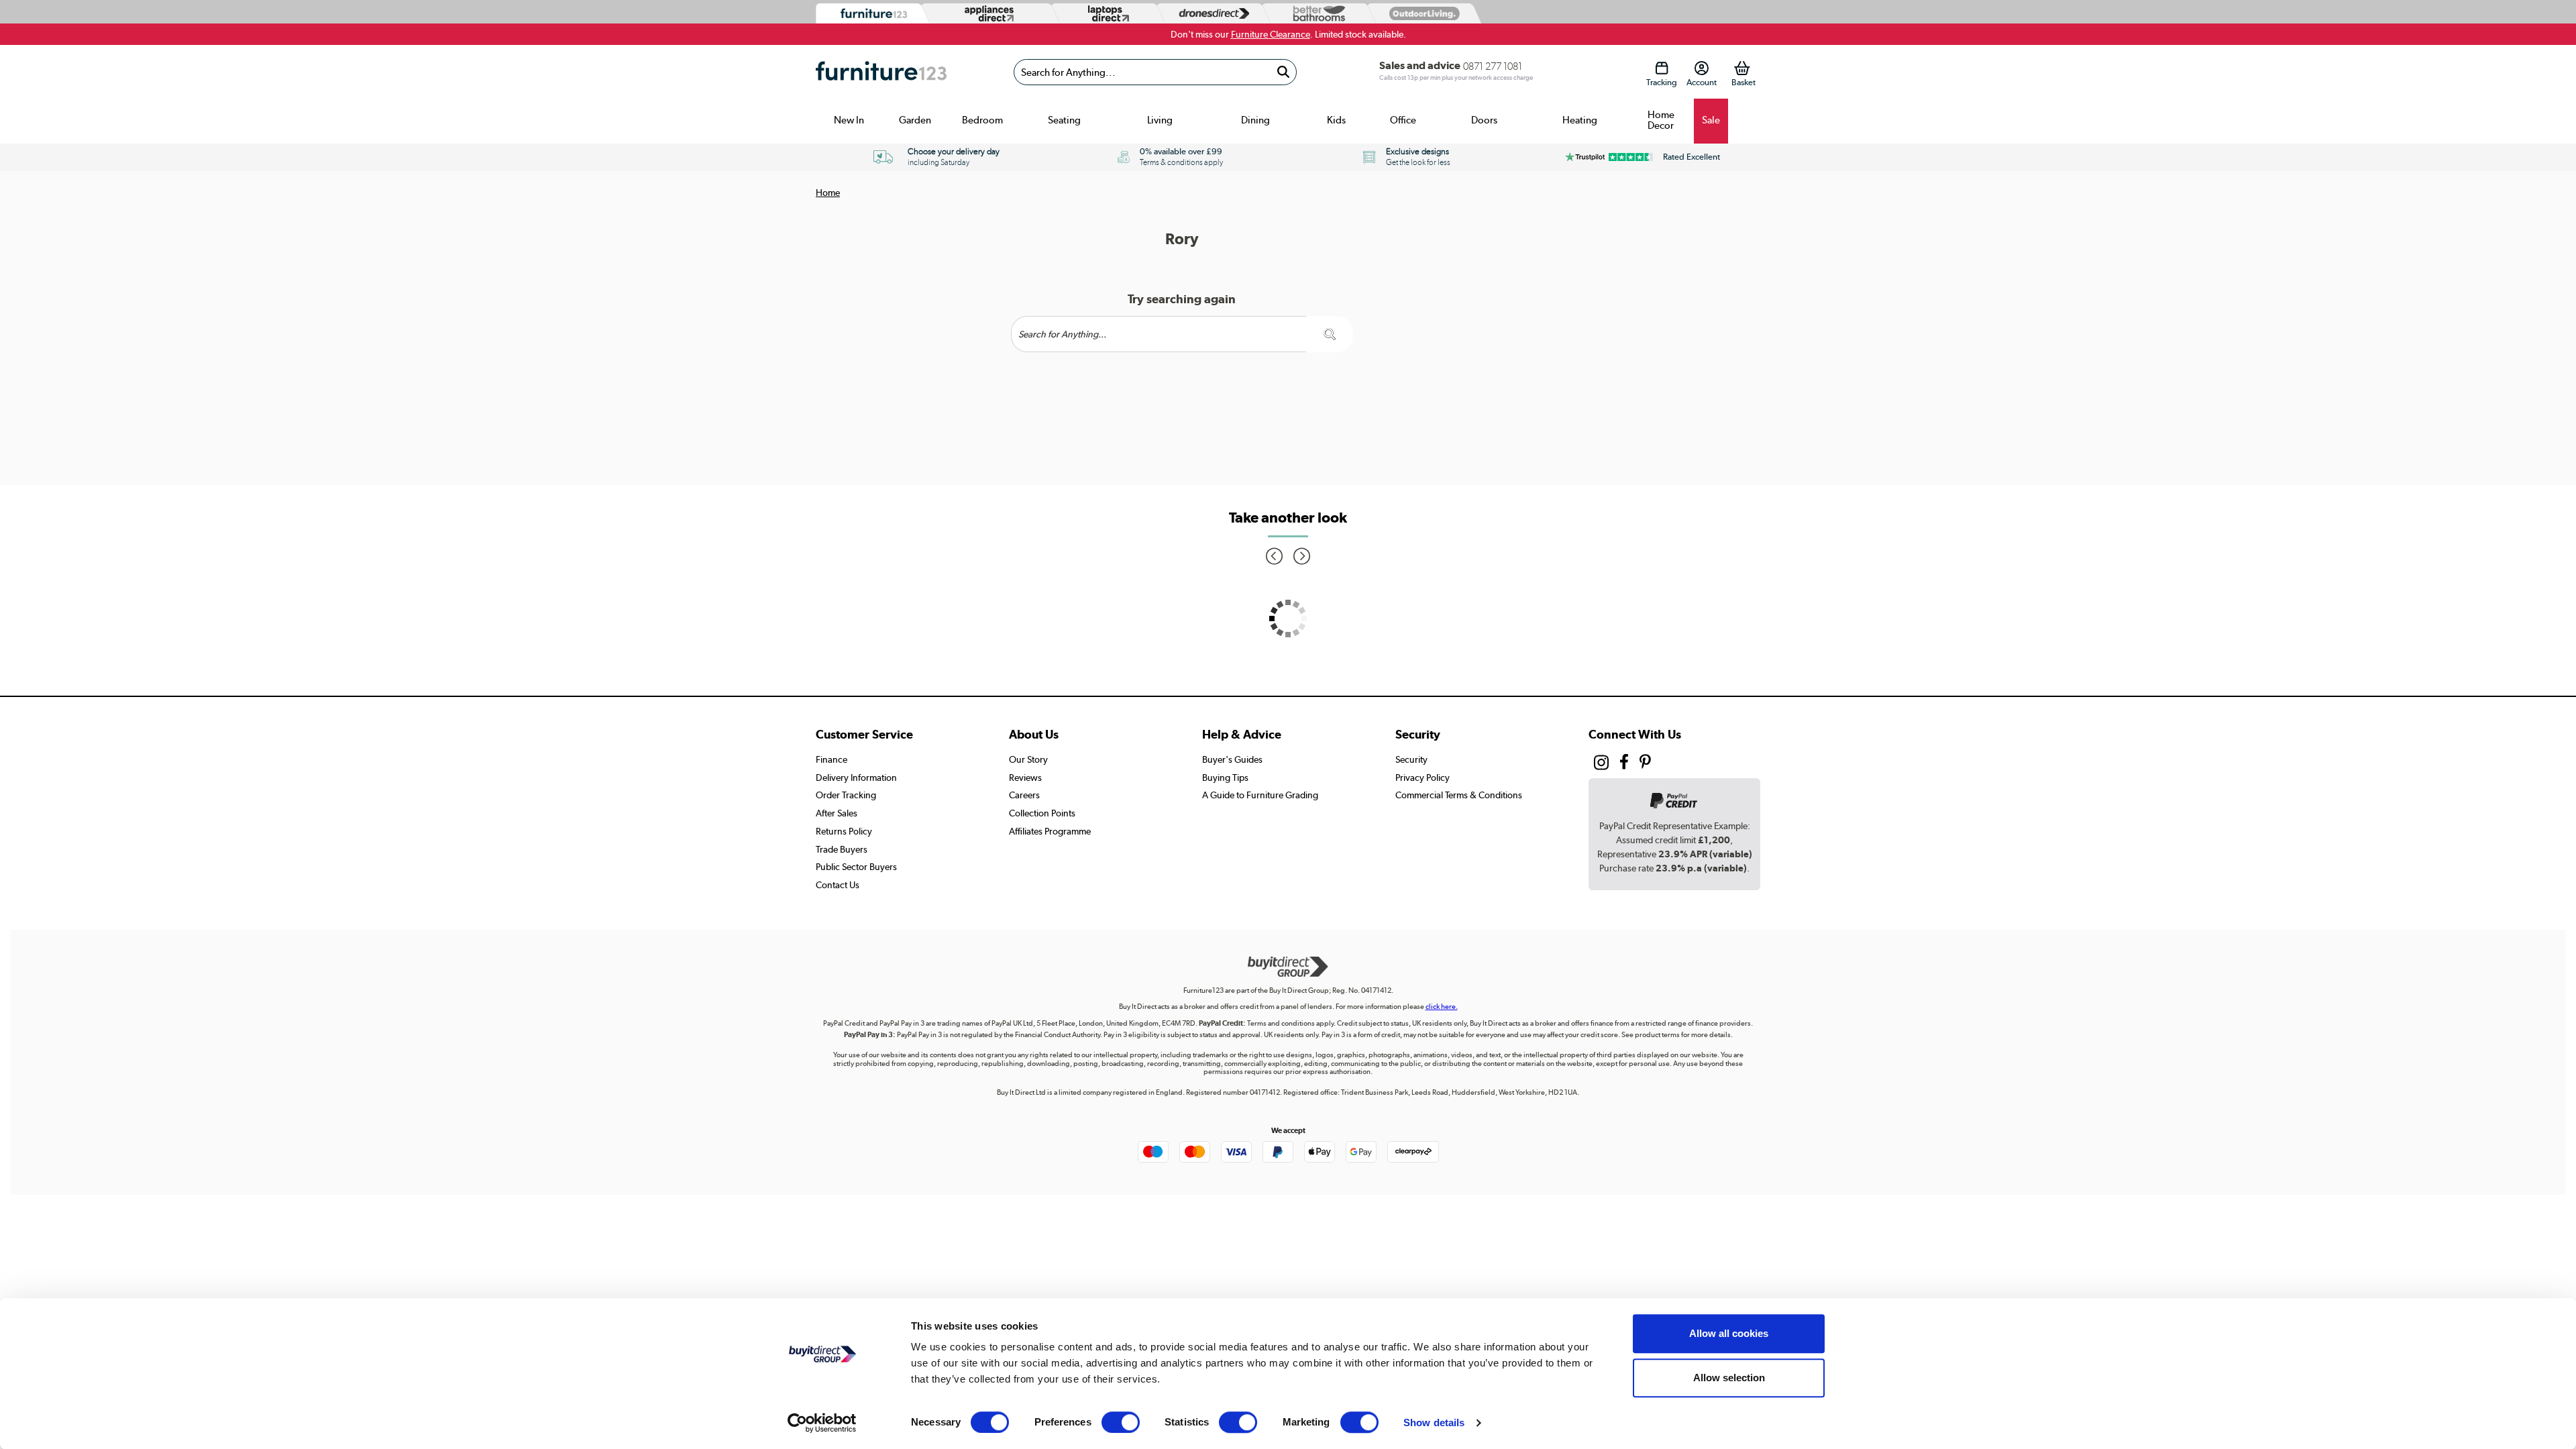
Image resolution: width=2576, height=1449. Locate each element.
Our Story (1028, 759)
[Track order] (1661, 68)
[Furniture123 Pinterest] (1645, 763)
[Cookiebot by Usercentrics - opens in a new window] (822, 1423)
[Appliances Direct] (988, 13)
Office (1403, 120)
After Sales (837, 813)
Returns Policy (844, 831)
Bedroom (982, 120)
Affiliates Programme (1050, 831)
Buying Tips (1225, 777)
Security (1411, 759)
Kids (1336, 120)
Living (1160, 120)
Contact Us (838, 885)
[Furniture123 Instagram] (1601, 765)
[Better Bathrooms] (1316, 14)
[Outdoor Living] (1421, 13)
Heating (1580, 120)
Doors (1484, 120)
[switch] (1121, 1422)
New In (849, 120)
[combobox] (1155, 72)
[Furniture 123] (870, 14)
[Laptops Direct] (1106, 14)
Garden (915, 120)
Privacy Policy (1423, 777)
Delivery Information (856, 777)
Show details (1434, 1423)
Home (828, 193)
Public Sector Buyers (856, 867)
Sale (1711, 120)
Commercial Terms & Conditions (1459, 795)
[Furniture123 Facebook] (1624, 763)
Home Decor (1661, 120)
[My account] (1702, 68)
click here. (1442, 1007)
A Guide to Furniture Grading (1260, 795)
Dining (1255, 120)
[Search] (1283, 72)
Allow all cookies (1729, 1333)
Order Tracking (846, 795)
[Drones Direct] (1211, 14)
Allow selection (1729, 1378)
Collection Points (1042, 813)
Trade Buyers (842, 849)
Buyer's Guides (1232, 759)
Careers (1024, 795)
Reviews (1025, 777)
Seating (1064, 120)
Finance (831, 759)
